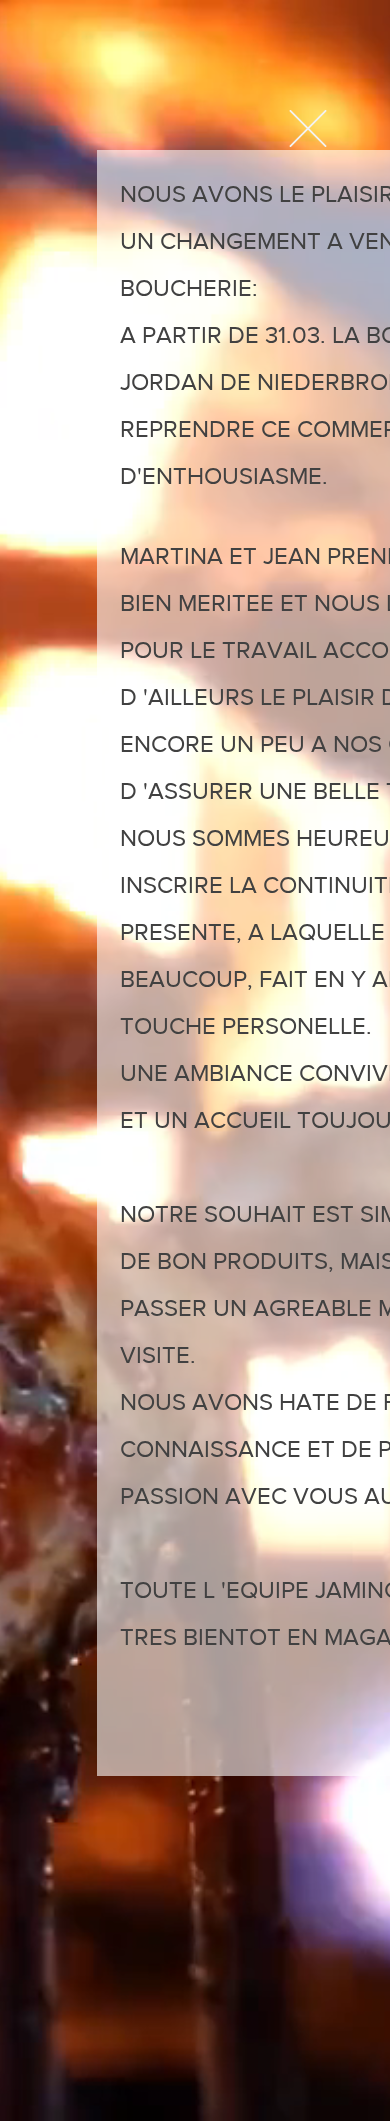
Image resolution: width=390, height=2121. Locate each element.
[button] (308, 128)
